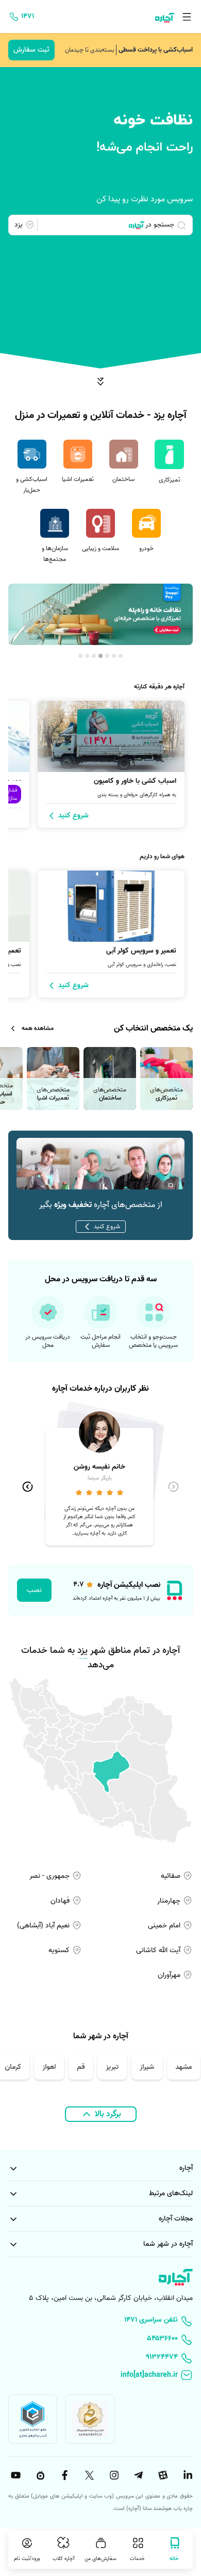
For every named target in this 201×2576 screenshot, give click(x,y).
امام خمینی (165, 1926)
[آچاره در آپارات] (162, 2475)
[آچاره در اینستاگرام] (113, 2475)
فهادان (61, 1901)
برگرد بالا (108, 2114)
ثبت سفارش (31, 50)
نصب (34, 1590)
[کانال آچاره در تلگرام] (138, 2475)
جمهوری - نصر (51, 1876)
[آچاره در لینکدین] (187, 2475)
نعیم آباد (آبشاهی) (44, 1926)
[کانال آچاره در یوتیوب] (14, 2475)
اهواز (54, 2067)
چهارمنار (170, 1901)
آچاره (186, 2168)
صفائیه (172, 1876)
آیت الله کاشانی (159, 1950)
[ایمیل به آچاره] (100, 2376)
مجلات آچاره (176, 2219)
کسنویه (60, 1950)
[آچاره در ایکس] (88, 2475)
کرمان (18, 2067)
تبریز (117, 2067)
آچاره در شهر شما (168, 2244)
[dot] (121, 656)
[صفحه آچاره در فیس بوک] (63, 2475)
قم (85, 2067)
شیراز (152, 2067)
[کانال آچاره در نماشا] (39, 2475)
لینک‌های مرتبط (171, 2193)
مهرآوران (170, 1975)
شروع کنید (107, 1226)
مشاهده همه (38, 1028)
